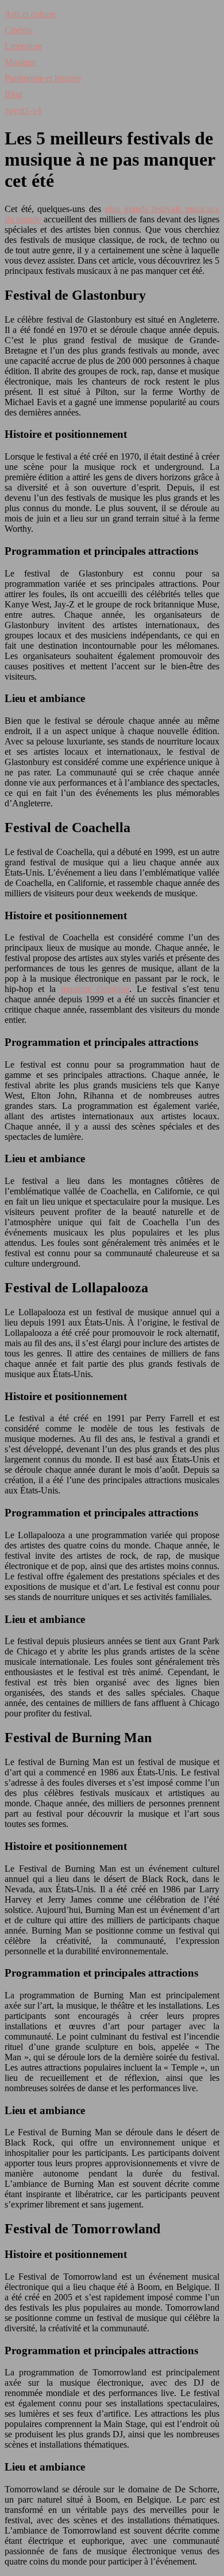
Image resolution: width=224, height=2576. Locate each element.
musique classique (95, 989)
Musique (20, 62)
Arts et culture (30, 14)
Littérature (23, 46)
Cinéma (19, 30)
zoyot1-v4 (23, 110)
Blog (13, 94)
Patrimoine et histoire (43, 78)
